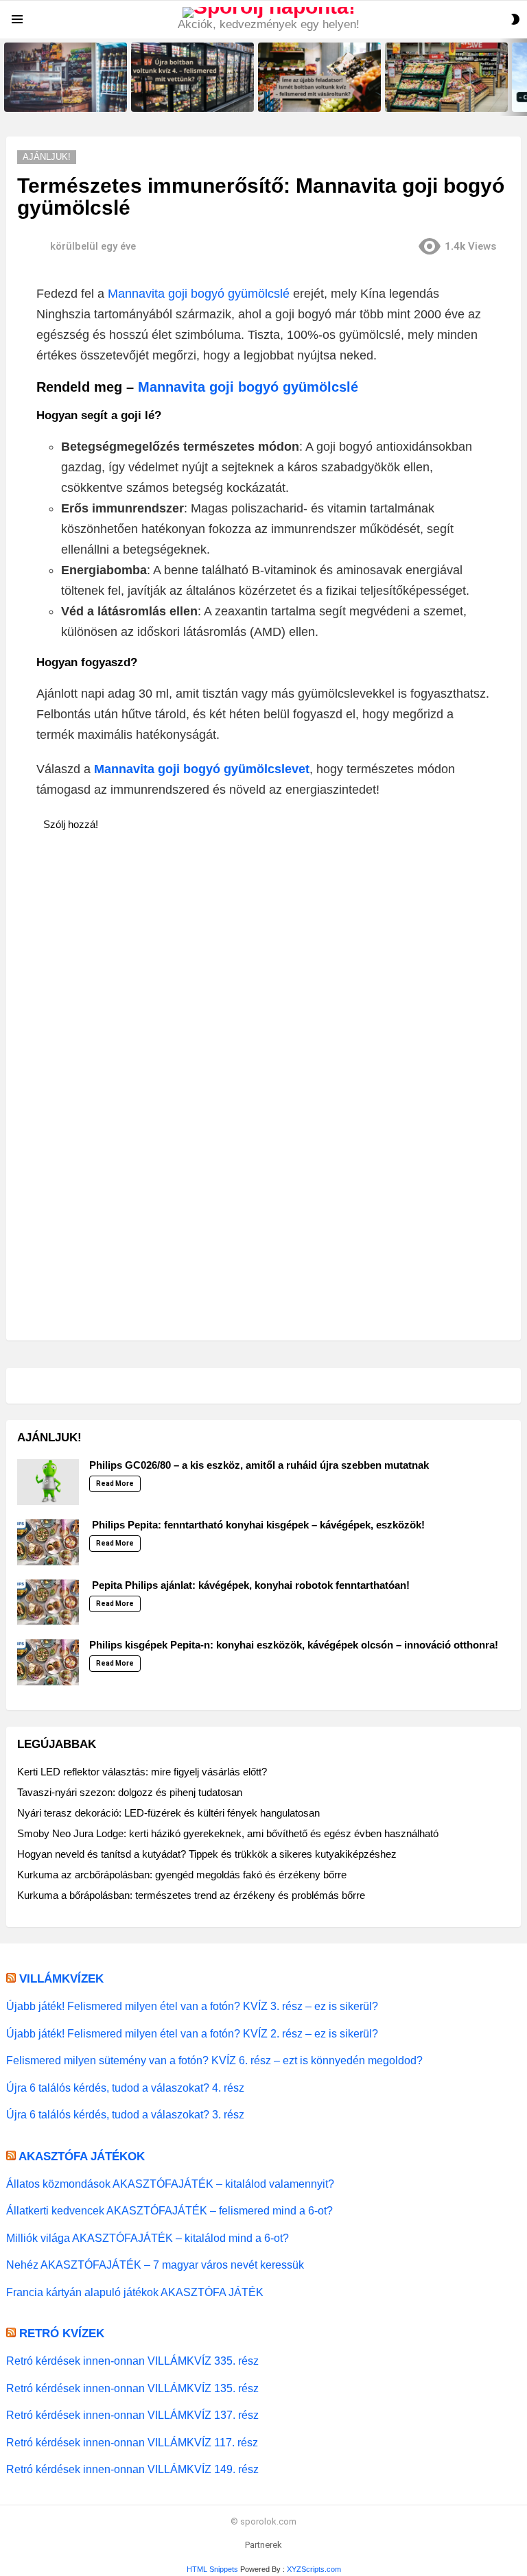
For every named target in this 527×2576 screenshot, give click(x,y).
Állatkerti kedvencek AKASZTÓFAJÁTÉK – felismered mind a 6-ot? (169, 2210)
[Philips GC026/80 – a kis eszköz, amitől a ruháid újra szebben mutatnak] (48, 1482)
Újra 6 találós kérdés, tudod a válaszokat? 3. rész (125, 2114)
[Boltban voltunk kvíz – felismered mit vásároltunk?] (446, 77)
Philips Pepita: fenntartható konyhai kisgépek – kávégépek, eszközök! (257, 1525)
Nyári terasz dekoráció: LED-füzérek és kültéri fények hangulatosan (168, 1813)
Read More (115, 1484)
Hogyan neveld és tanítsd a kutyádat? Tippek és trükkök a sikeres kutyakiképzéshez (207, 1854)
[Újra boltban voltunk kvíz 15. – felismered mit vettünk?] (66, 77)
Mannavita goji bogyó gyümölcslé (199, 294)
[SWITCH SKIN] (515, 19)
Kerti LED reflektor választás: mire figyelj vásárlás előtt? (142, 1772)
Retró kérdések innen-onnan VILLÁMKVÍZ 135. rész (132, 2388)
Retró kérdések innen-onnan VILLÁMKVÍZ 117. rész (132, 2442)
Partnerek (263, 2545)
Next (520, 77)
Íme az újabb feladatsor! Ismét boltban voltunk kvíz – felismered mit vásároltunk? (319, 93)
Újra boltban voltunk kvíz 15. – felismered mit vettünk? (61, 97)
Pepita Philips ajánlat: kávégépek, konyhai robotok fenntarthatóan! (249, 1585)
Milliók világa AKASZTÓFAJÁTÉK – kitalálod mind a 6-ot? (148, 2238)
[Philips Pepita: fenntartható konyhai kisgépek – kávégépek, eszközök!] (48, 1542)
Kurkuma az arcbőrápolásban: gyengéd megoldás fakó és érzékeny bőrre (182, 1875)
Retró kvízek (62, 2333)
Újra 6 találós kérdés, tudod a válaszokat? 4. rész (125, 2088)
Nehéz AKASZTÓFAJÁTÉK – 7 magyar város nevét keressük (155, 2265)
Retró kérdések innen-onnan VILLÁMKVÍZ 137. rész (132, 2415)
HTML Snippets (212, 2569)
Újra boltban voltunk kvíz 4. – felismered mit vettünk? (186, 97)
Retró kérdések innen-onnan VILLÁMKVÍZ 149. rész (132, 2469)
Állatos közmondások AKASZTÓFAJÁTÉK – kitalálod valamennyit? (170, 2184)
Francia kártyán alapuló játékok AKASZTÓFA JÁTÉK (135, 2292)
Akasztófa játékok (82, 2156)
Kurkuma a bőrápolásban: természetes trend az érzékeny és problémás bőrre (191, 1895)
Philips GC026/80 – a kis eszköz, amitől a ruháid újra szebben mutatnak (259, 1465)
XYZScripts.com (314, 2569)
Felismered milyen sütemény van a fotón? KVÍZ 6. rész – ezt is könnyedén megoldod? (214, 2060)
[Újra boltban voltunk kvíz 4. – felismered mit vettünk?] (192, 77)
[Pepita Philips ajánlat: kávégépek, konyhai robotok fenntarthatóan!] (48, 1603)
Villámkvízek (61, 1979)
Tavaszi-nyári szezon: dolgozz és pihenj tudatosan (130, 1792)
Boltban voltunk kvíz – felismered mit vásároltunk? (437, 97)
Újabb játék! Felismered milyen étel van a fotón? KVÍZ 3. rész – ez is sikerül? (192, 2006)
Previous (7, 77)
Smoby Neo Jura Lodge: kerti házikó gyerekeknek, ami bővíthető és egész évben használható (228, 1833)
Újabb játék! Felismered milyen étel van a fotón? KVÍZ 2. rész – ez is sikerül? (192, 2033)
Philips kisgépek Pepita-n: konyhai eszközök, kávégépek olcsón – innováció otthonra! (294, 1645)
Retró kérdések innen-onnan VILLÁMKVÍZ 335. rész (132, 2361)
